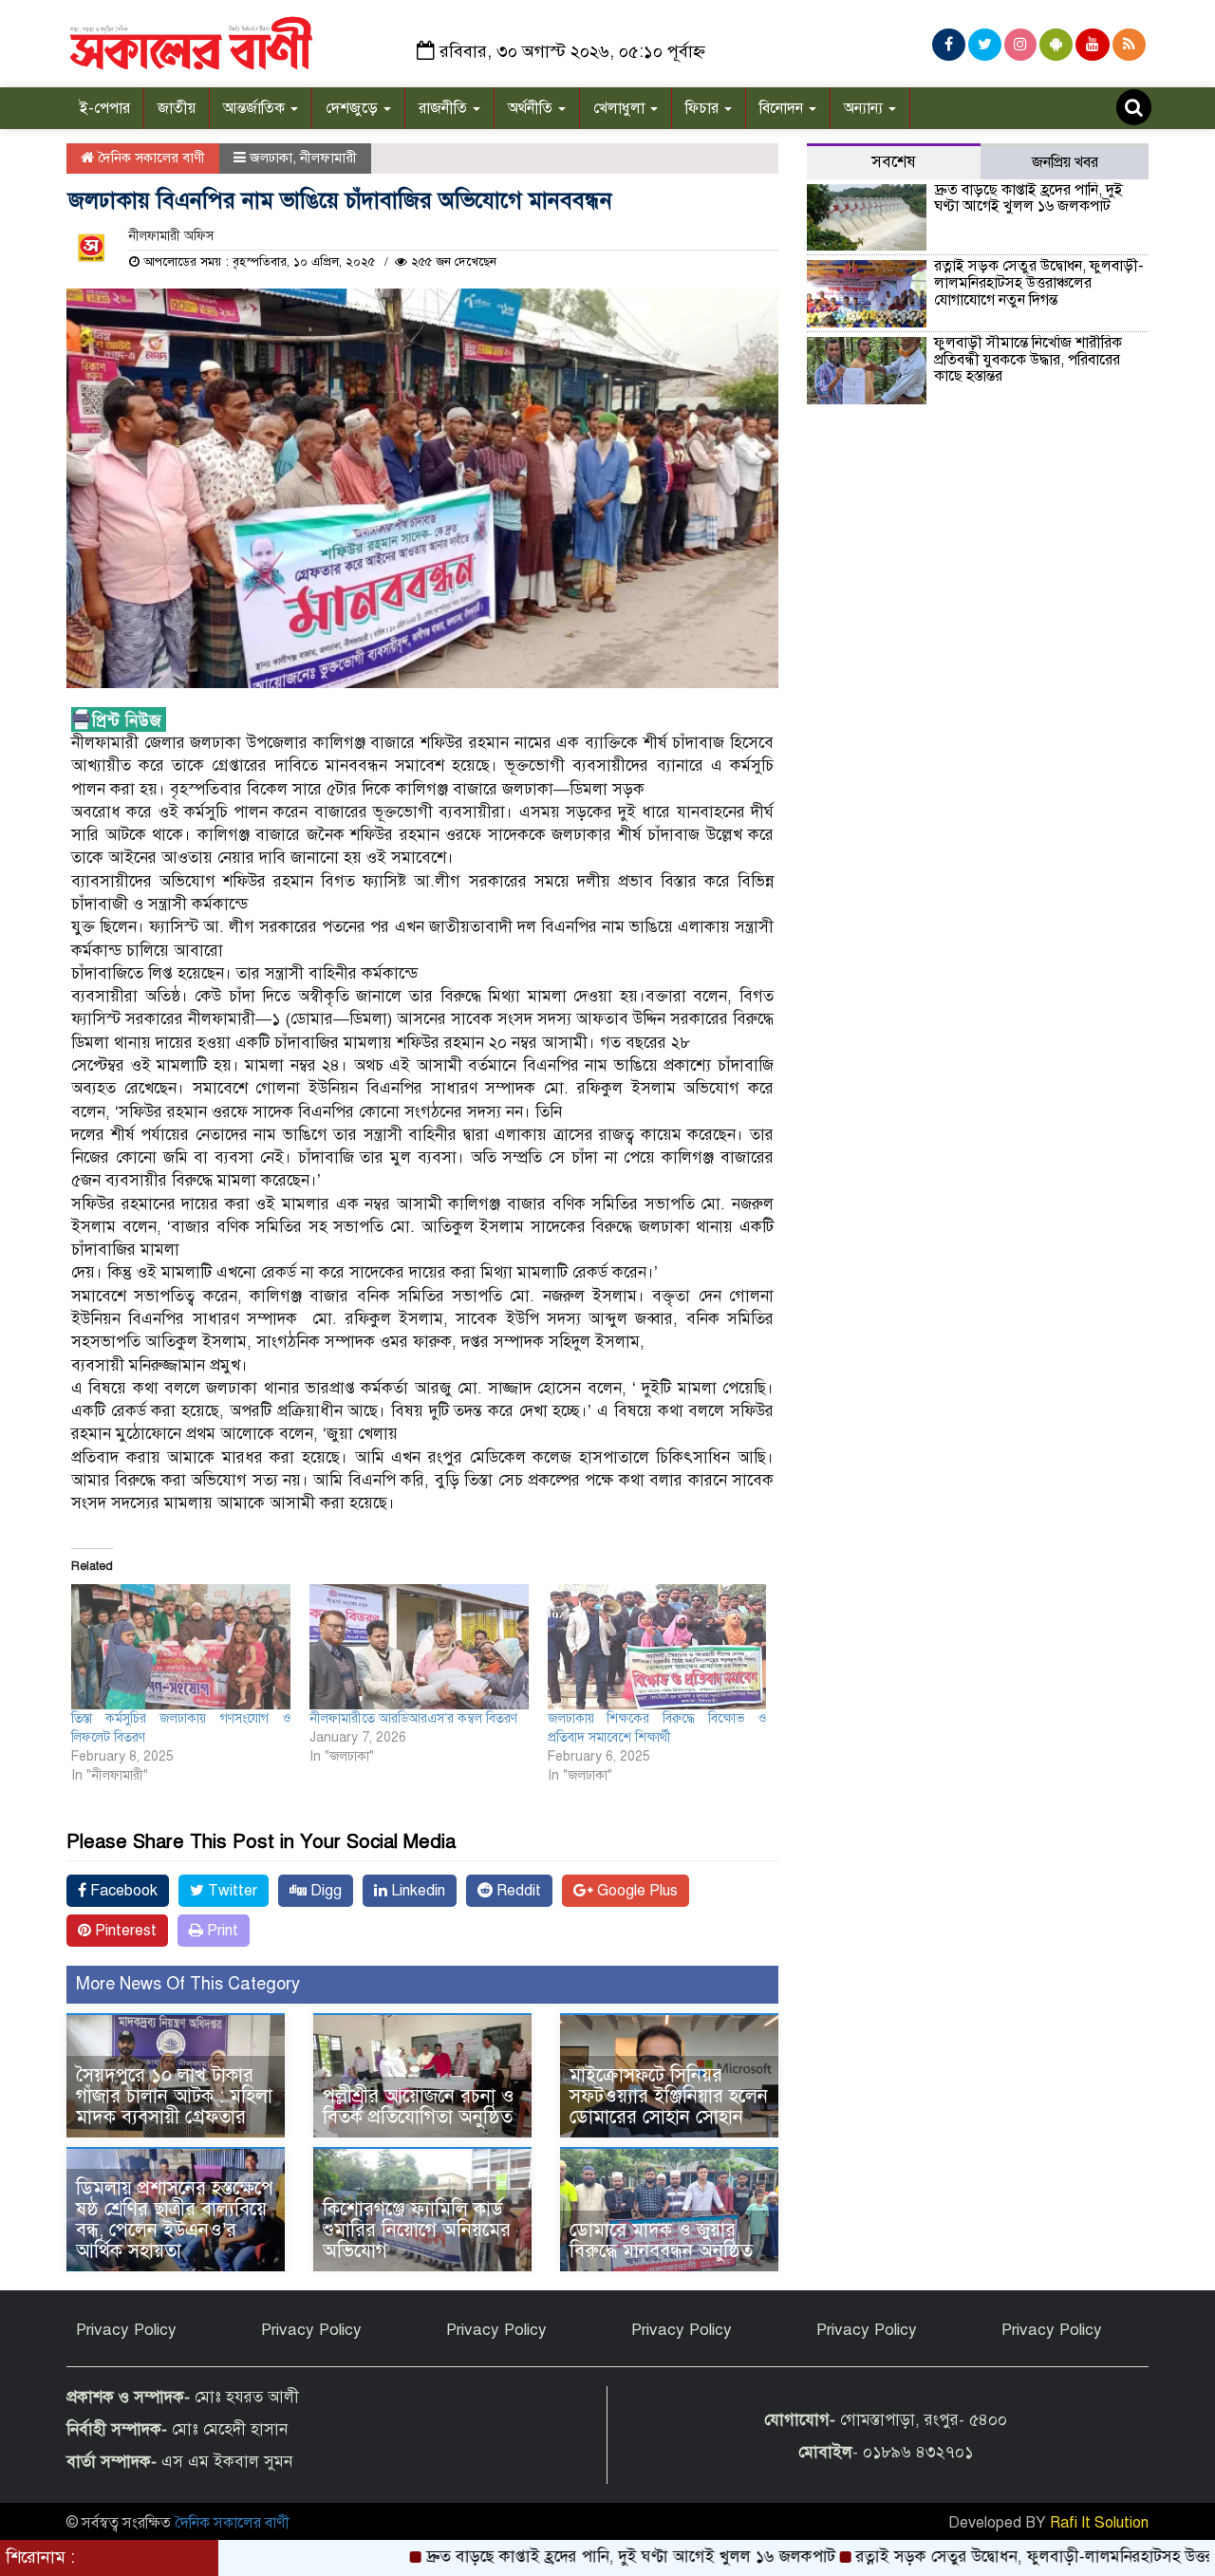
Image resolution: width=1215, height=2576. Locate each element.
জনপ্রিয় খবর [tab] (1065, 162)
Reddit (517, 1891)
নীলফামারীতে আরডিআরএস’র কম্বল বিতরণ (413, 1718)
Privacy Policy (126, 2330)
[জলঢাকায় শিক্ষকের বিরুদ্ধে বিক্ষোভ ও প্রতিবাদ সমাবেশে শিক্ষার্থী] (657, 1647)
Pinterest (124, 1931)
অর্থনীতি (532, 108)
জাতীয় (177, 108)
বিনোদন (783, 108)
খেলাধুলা (621, 108)
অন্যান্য (865, 108)
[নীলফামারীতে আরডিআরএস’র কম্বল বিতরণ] (419, 1647)
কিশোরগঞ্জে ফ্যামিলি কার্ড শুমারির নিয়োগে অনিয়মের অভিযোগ (417, 2230)
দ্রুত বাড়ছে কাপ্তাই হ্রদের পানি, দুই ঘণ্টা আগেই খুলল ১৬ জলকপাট (1028, 198)
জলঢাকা (271, 158)
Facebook (122, 1891)
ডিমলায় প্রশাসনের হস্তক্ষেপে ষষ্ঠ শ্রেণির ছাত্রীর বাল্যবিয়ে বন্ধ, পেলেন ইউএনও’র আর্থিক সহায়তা (175, 2220)
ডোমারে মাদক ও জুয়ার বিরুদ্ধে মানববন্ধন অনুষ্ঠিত (661, 2240)
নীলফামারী (328, 158)
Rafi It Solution (1099, 2523)
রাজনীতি (445, 108)
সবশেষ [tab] (894, 162)
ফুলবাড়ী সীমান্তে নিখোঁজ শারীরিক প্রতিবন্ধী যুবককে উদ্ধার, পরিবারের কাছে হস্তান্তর (1028, 359)
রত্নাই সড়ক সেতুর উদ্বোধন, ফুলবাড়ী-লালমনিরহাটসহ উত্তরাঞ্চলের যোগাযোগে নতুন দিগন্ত (1039, 282)
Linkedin (416, 1891)
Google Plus (636, 1891)
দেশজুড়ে (354, 108)
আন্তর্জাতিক (256, 108)
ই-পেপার (105, 108)
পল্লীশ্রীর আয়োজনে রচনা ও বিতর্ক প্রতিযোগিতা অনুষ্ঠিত (421, 2107)
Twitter (231, 1891)
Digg (324, 1891)
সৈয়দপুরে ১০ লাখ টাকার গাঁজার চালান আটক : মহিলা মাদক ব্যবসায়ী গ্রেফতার (174, 2096)
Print (221, 1931)
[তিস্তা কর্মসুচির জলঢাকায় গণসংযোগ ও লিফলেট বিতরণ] (181, 1647)
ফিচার (704, 108)
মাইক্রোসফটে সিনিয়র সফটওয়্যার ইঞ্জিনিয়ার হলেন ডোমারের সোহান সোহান (669, 2096)
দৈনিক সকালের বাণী (150, 158)
